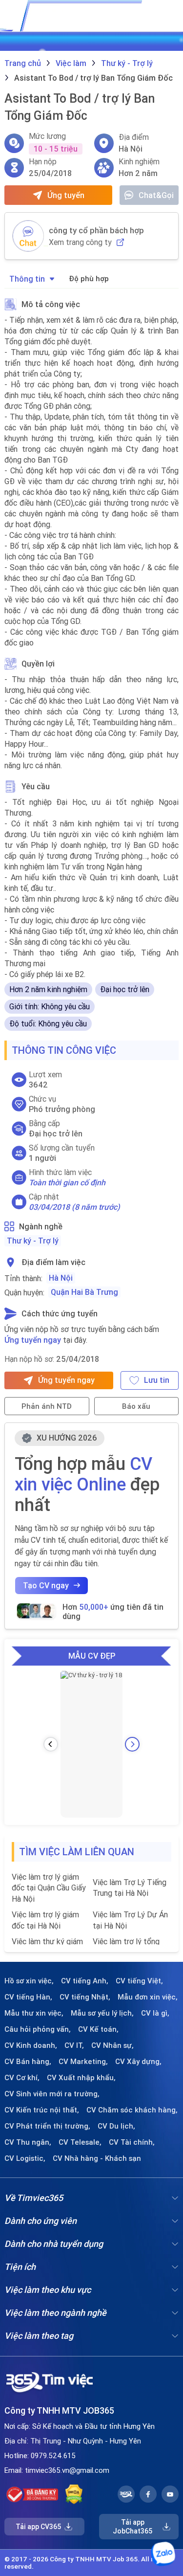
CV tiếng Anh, (85, 1981)
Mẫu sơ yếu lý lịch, (102, 2013)
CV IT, (74, 2045)
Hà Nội (61, 1278)
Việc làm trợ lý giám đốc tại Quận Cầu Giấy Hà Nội (49, 1888)
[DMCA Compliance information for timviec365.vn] (74, 2494)
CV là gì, (155, 2013)
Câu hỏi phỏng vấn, (38, 2029)
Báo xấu (136, 1406)
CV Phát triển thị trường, (47, 2126)
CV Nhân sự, (112, 2045)
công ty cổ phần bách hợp (96, 230)
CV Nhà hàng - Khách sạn (97, 2158)
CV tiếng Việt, (139, 1981)
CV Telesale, (80, 2142)
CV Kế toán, (98, 2029)
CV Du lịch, (116, 2126)
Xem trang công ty (80, 242)
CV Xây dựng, (138, 2062)
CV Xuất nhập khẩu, (81, 2078)
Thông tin (27, 279)
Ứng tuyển (66, 195)
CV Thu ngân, (28, 2142)
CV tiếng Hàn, (28, 1997)
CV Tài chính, (132, 2142)
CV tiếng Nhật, (85, 1997)
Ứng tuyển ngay (33, 1340)
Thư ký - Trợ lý (33, 1241)
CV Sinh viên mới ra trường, (52, 2094)
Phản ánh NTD (47, 1406)
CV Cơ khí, (22, 2078)
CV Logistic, (25, 2158)
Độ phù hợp (89, 278)
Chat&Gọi (156, 195)
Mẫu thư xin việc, (34, 2013)
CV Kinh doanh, (31, 2045)
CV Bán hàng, (28, 2062)
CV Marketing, (83, 2062)
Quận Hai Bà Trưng (84, 1292)
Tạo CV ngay (46, 1585)
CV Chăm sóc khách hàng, (132, 2110)
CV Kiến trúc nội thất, (42, 2110)
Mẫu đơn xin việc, (148, 1997)
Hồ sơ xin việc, (29, 1981)
